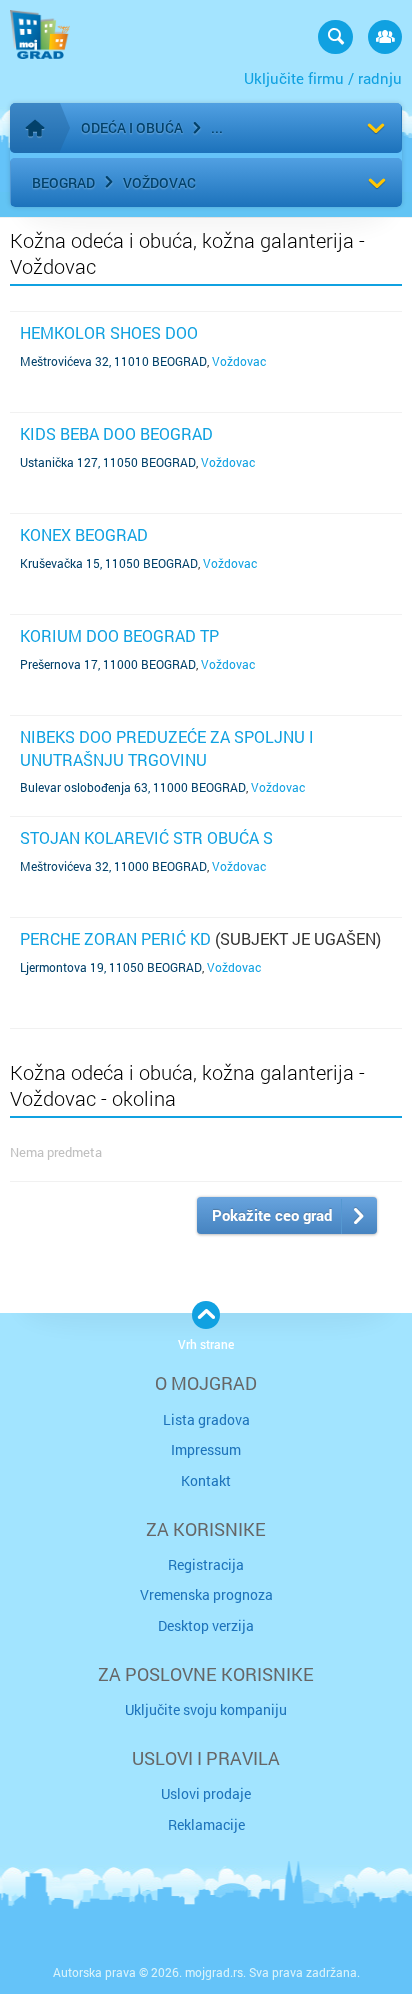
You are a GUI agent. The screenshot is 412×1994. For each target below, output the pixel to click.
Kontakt (206, 1480)
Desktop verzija (206, 1625)
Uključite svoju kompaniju (206, 1709)
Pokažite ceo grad (272, 1215)
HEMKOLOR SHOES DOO (109, 332)
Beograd (63, 182)
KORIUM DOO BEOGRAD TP (119, 635)
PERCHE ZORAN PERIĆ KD (115, 938)
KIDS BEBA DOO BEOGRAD (116, 433)
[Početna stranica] (35, 128)
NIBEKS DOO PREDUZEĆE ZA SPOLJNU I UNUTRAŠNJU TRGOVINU (167, 747)
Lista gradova (206, 1419)
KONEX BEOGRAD (84, 534)
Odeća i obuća (132, 127)
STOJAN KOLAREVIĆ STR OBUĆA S (146, 837)
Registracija (206, 1564)
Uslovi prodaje (206, 1793)
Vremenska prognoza (206, 1594)
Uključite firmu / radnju (323, 78)
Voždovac (159, 182)
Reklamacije (206, 1824)
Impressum (206, 1449)
